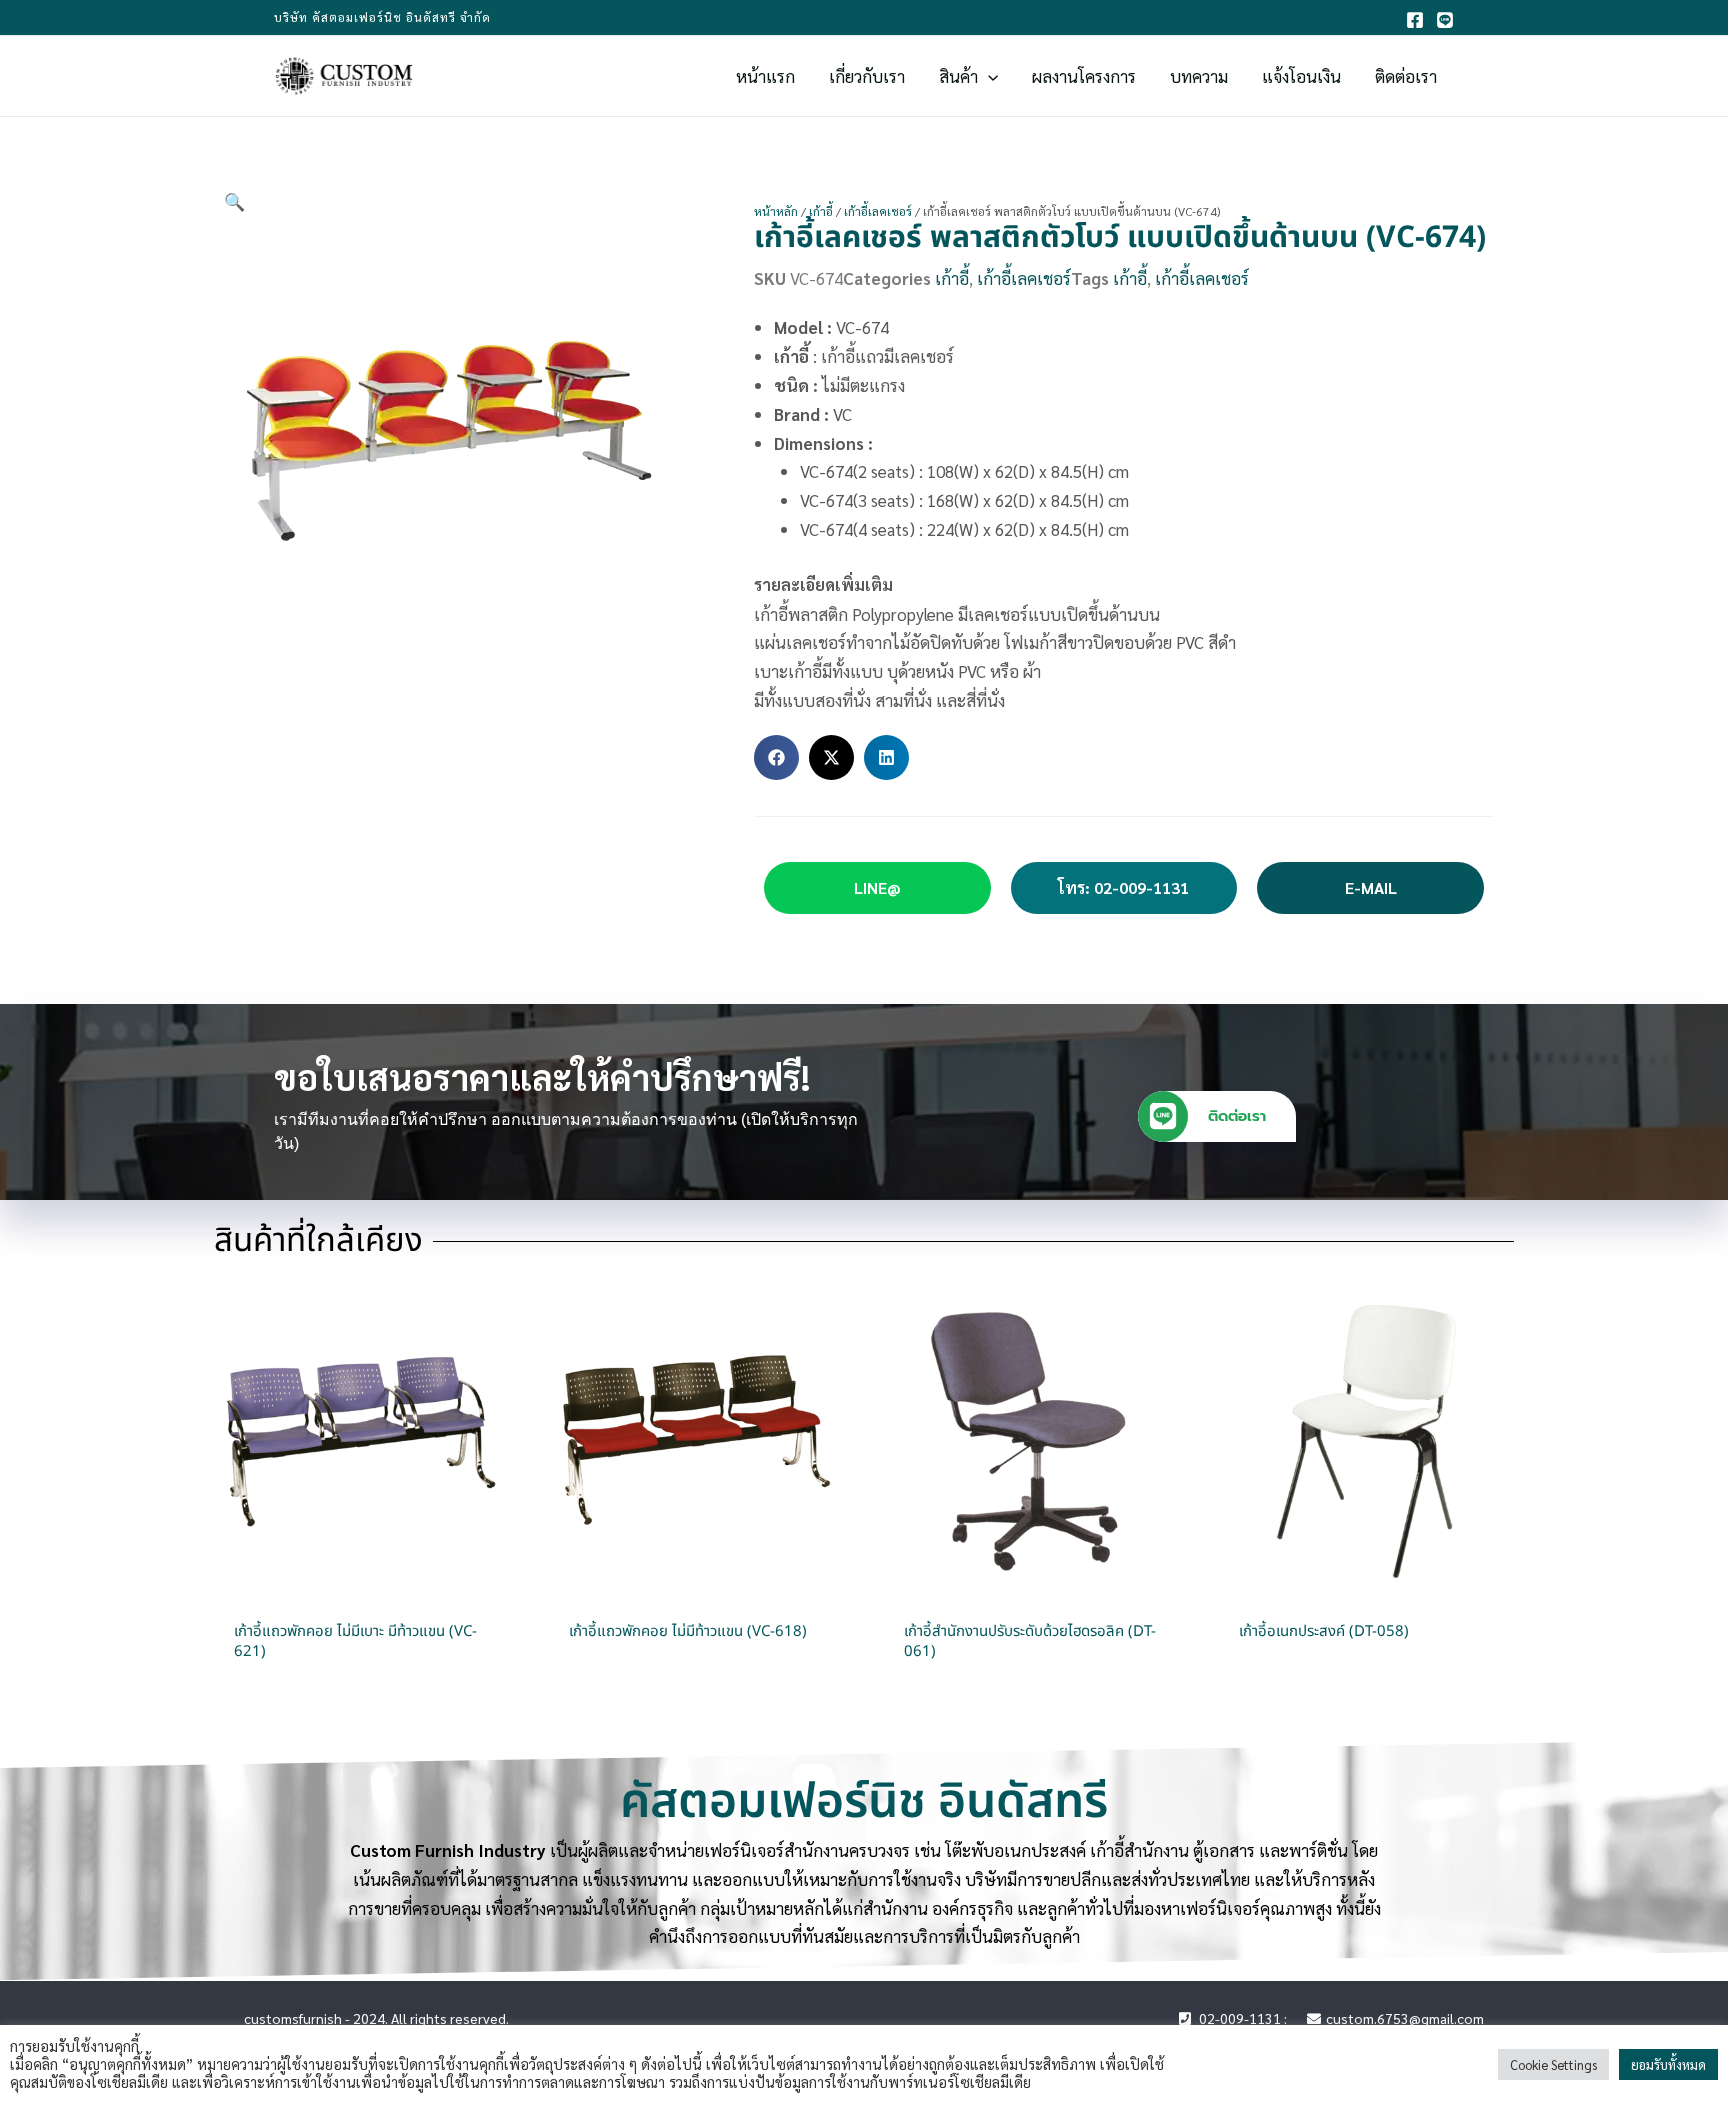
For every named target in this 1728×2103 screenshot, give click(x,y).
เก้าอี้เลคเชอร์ (878, 211)
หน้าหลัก (776, 211)
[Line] (1445, 20)
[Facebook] (1415, 20)
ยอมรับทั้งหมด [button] (1668, 2064)
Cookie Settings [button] (1553, 2064)
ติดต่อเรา (1237, 1116)
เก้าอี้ (821, 211)
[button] (988, 76)
